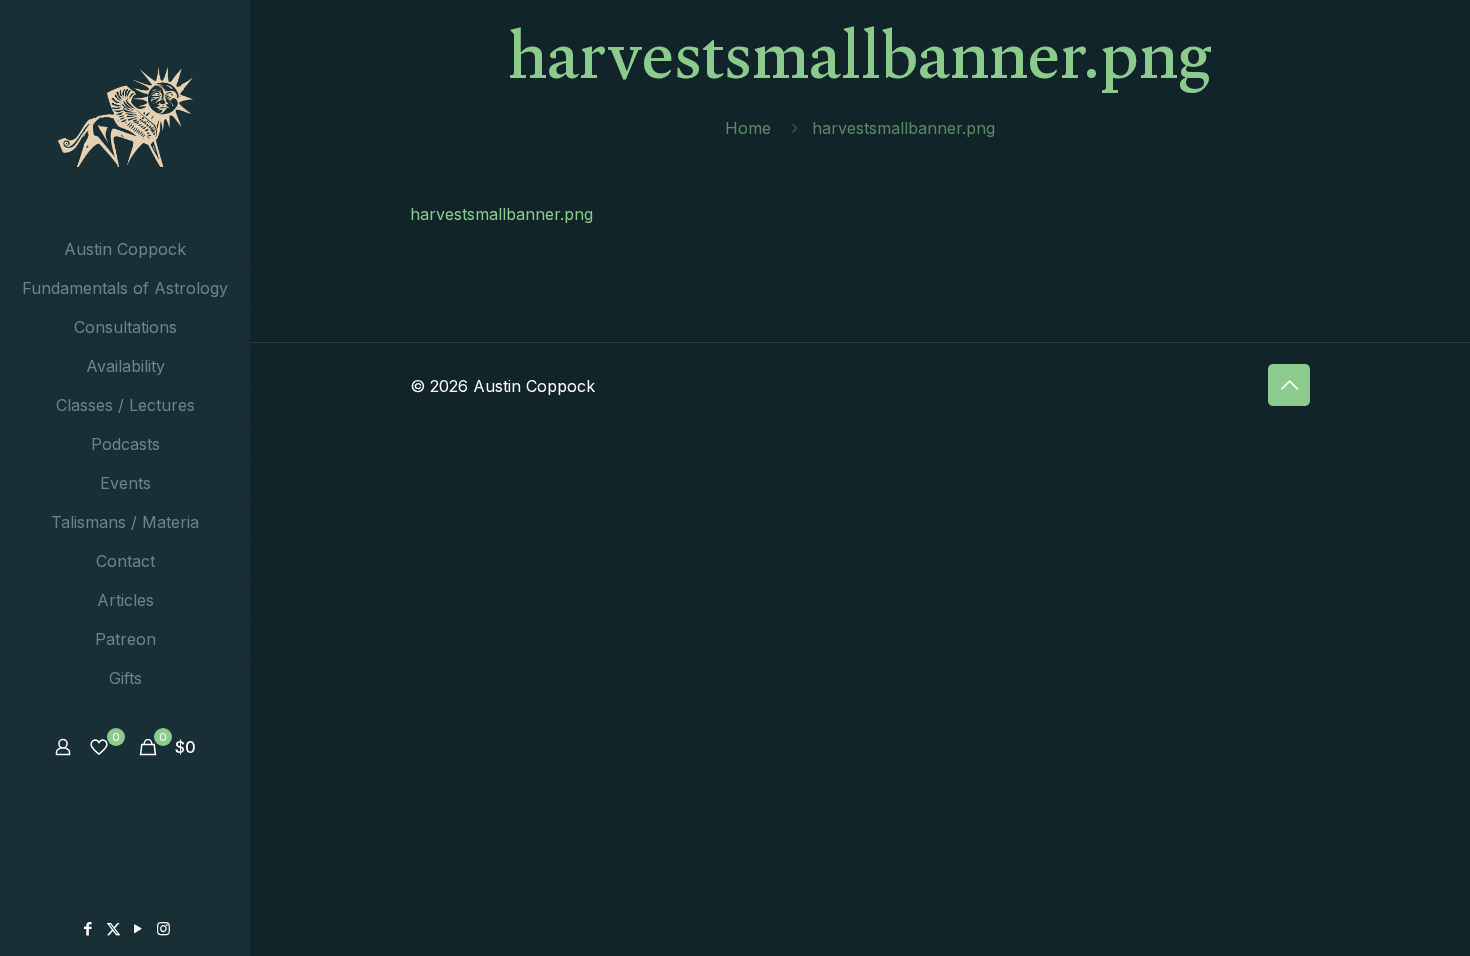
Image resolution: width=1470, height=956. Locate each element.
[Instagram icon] (163, 928)
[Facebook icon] (88, 928)
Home (748, 128)
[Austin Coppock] (125, 115)
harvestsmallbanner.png (501, 214)
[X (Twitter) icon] (113, 928)
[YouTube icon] (138, 928)
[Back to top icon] (1289, 385)
